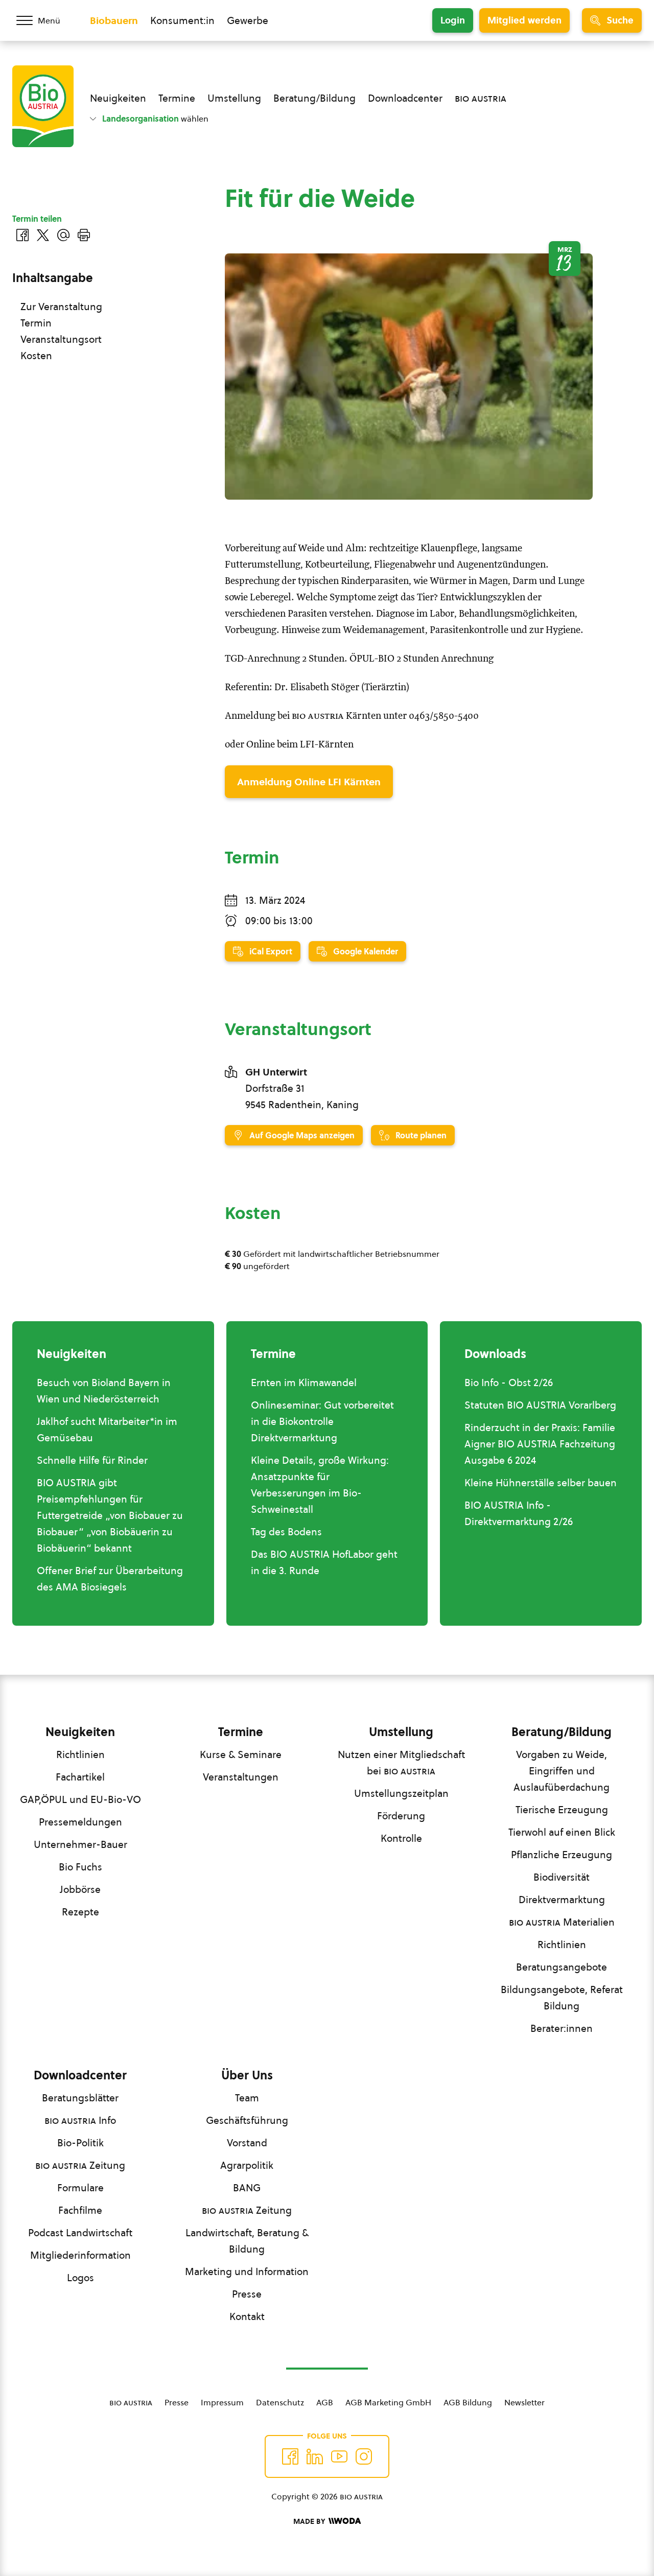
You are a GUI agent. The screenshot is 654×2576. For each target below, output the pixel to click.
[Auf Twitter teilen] (43, 235)
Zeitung (80, 2165)
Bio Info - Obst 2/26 (509, 1383)
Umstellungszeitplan (401, 1793)
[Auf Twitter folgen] (315, 2456)
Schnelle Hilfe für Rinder (92, 1460)
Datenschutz (280, 2402)
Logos (80, 2278)
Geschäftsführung (247, 2120)
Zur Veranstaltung (61, 307)
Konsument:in (182, 20)
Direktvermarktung (562, 1900)
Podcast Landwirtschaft (80, 2233)
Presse (247, 2294)
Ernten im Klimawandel (304, 1383)
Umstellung (234, 98)
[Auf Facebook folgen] (290, 2456)
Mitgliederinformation (80, 2255)
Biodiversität (562, 1877)
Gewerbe (248, 20)
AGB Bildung (468, 2402)
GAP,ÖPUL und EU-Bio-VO (80, 1799)
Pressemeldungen (80, 1822)
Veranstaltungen (241, 1777)
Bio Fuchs (80, 1867)
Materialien (562, 1922)
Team (247, 2098)
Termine (177, 98)
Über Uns (247, 2075)
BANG (247, 2188)
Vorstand (247, 2143)
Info (80, 2120)
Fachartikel (80, 1777)
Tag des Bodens (286, 1532)
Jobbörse (80, 1889)
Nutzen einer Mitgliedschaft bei (401, 1763)
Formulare (80, 2188)
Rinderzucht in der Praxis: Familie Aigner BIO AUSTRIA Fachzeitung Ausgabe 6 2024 (540, 1444)
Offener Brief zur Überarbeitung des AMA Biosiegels (110, 1579)
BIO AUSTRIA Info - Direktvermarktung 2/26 (519, 1513)
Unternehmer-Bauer (80, 1844)
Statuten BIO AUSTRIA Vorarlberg (540, 1405)
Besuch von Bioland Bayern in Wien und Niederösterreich (104, 1391)
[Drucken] (84, 235)
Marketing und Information (247, 2271)
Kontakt (247, 2316)
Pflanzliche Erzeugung (562, 1855)
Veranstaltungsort (61, 339)
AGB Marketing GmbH (388, 2402)
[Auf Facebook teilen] (22, 235)
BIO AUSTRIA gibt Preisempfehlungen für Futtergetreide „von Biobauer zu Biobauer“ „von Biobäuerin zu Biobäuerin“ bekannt (110, 1515)
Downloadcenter (405, 98)
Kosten (36, 356)
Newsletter (524, 2402)
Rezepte (80, 1912)
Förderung (401, 1816)
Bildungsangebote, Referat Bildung (562, 1998)
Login (453, 20)
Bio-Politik (80, 2143)
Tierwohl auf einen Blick (562, 1832)
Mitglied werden (524, 20)
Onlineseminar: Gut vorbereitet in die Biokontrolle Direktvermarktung (322, 1421)
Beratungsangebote (562, 1967)
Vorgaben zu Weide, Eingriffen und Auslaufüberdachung (562, 1771)
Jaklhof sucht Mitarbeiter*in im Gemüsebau (107, 1430)
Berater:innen (562, 2028)
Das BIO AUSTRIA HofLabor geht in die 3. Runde (324, 1562)
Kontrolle (401, 1838)
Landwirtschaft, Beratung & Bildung (247, 2241)
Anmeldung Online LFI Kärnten (309, 782)
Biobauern (114, 20)
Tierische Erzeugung (562, 1810)
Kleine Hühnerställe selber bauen (541, 1483)
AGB (325, 2402)
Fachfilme (80, 2210)
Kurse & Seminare (241, 1754)
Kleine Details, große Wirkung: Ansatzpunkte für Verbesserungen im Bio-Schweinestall (320, 1485)
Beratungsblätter (80, 2098)
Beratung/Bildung (314, 98)
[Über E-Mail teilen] (63, 235)
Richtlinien (80, 1754)
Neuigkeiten (118, 98)
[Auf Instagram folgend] (364, 2456)
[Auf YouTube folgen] (339, 2456)
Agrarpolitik (247, 2165)
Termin (36, 323)
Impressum (222, 2402)
